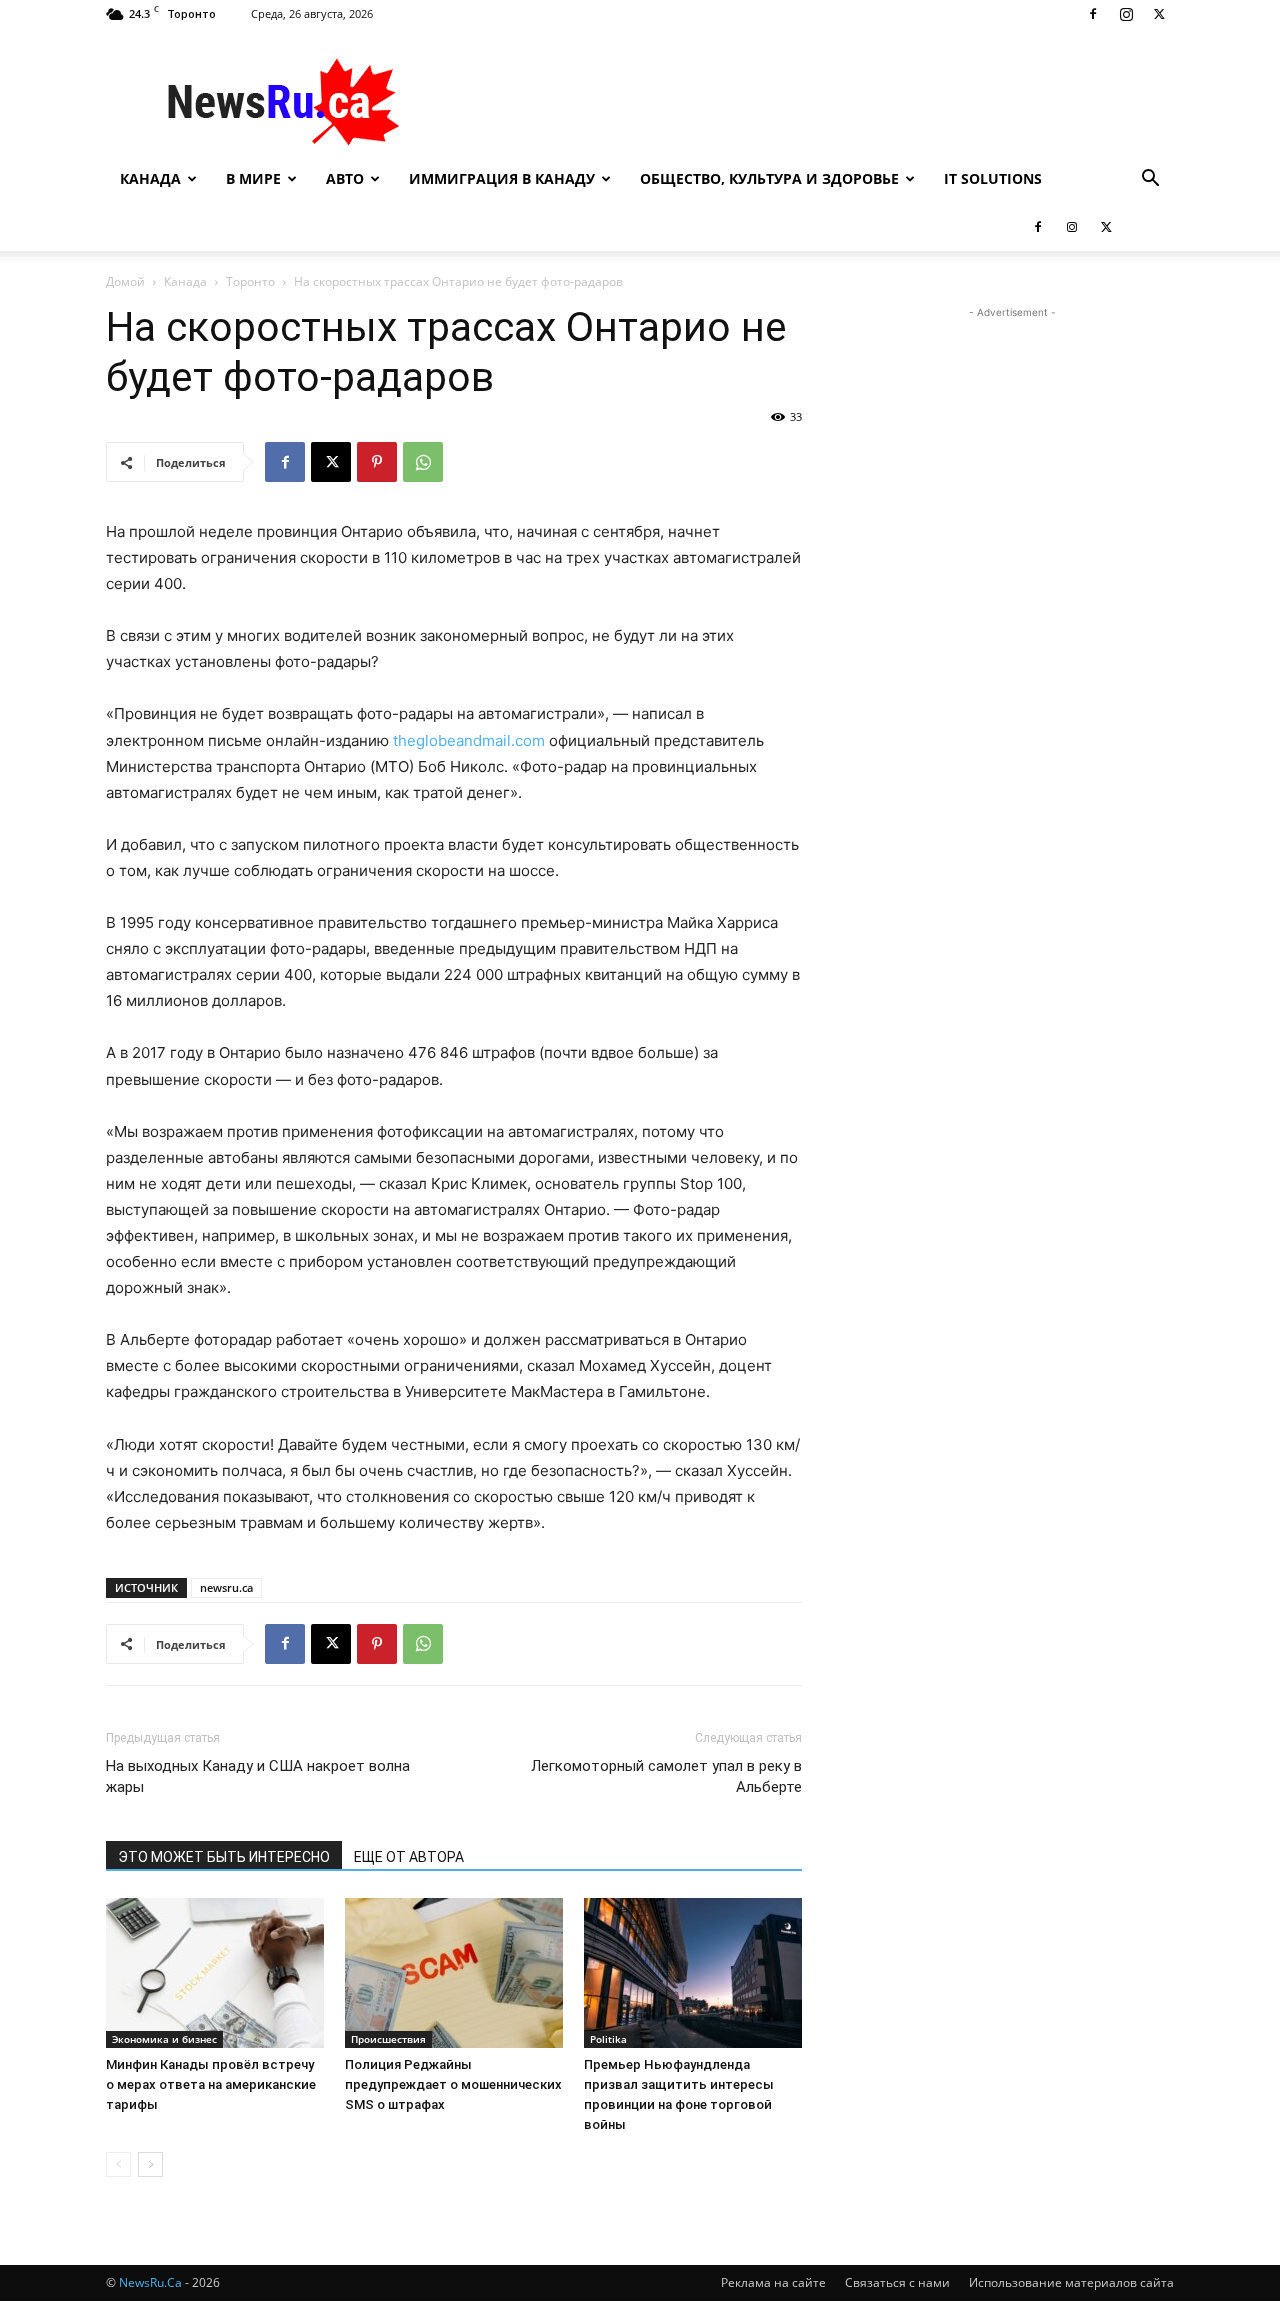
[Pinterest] (377, 462)
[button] (1150, 180)
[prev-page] (118, 2164)
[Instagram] (1126, 14)
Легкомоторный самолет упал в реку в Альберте (666, 1776)
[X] (1159, 14)
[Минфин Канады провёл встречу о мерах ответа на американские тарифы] (215, 1973)
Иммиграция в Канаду (502, 178)
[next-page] (150, 2164)
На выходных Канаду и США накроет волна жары (258, 1776)
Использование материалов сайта (1071, 2282)
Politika (608, 2039)
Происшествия (388, 2039)
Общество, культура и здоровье (769, 178)
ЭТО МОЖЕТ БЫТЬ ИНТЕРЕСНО (224, 1857)
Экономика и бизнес (164, 2039)
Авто (345, 178)
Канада (150, 178)
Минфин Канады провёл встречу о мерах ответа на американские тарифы (211, 2084)
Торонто (250, 281)
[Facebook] (1093, 14)
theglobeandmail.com (469, 740)
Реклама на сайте (773, 2282)
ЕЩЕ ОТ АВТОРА (409, 1857)
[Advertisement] (810, 101)
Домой (125, 281)
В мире (253, 178)
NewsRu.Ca (150, 2282)
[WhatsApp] (423, 462)
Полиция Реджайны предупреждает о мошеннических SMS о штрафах (453, 2084)
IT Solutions (993, 178)
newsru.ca (226, 1587)
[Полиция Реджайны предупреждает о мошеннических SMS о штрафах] (454, 1973)
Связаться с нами (897, 2282)
